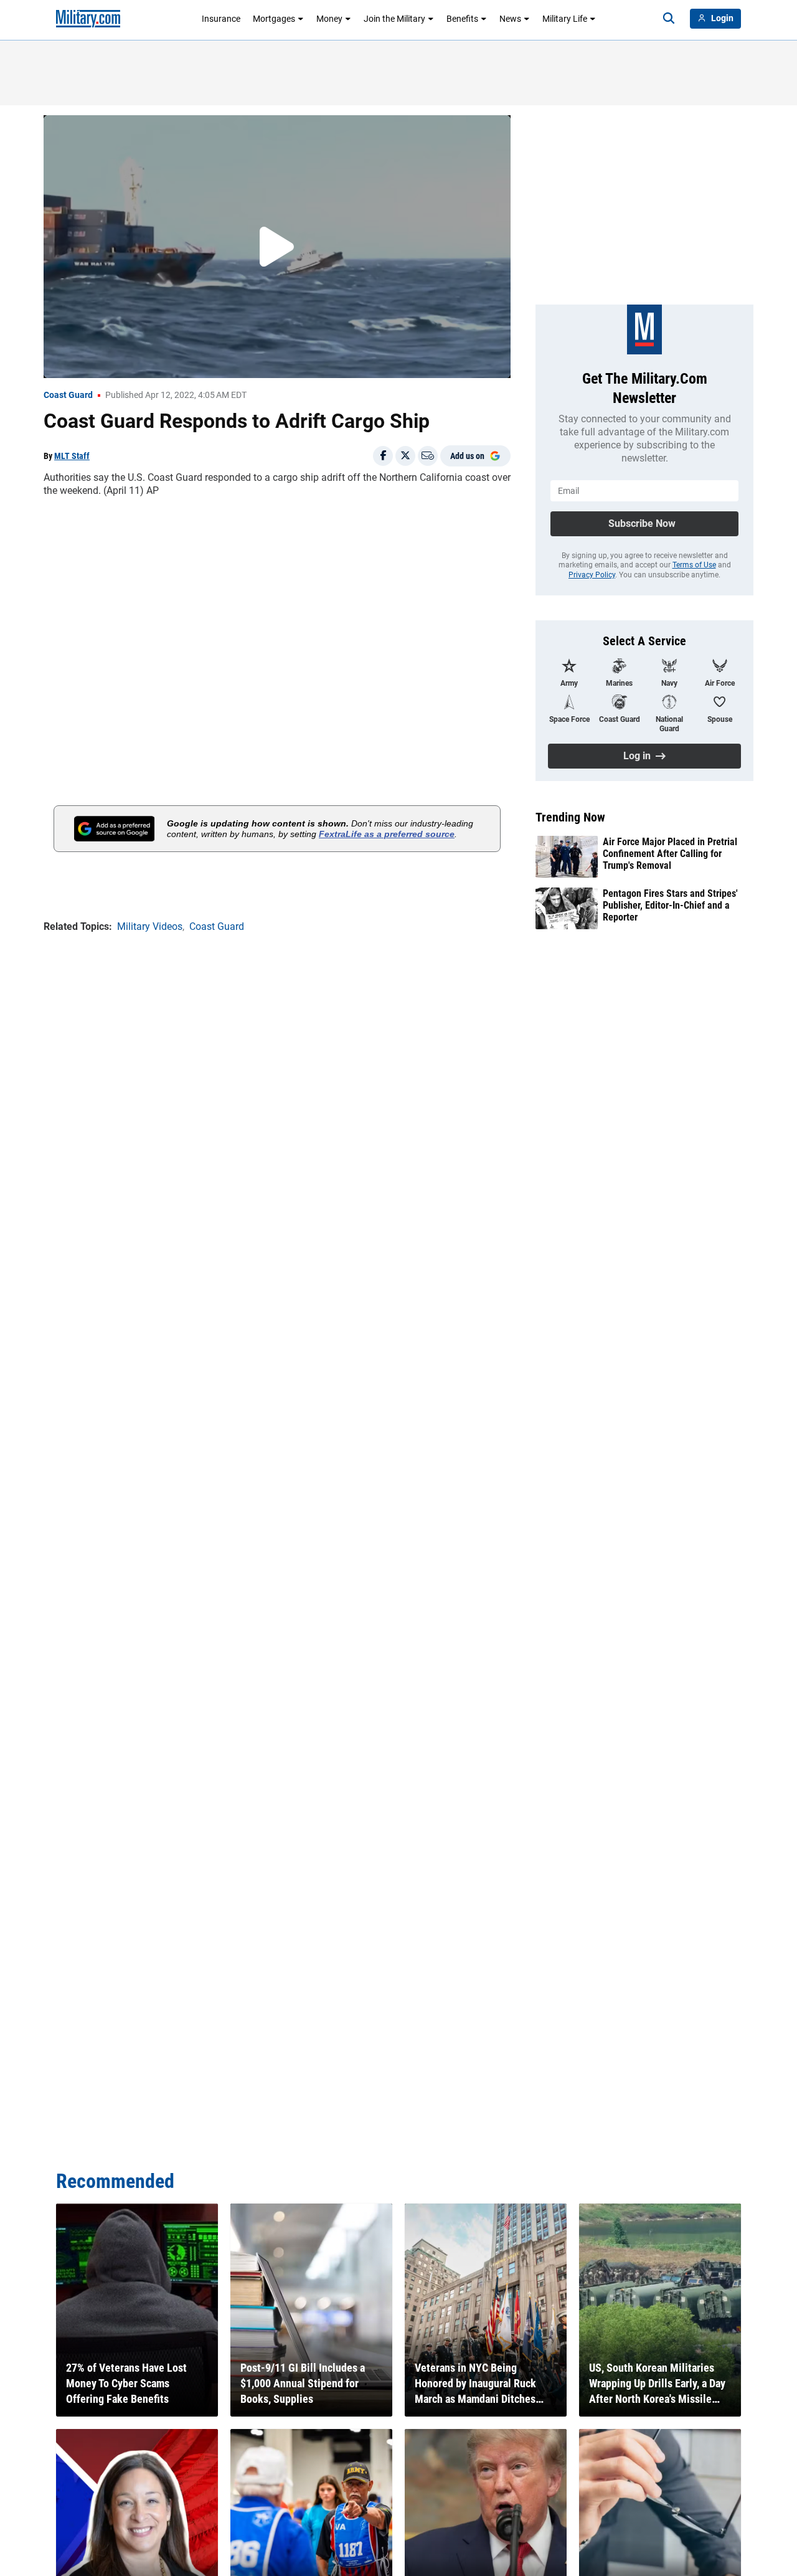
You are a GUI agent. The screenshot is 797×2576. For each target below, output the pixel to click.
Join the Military (394, 19)
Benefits (462, 19)
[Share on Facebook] (383, 456)
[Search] (669, 19)
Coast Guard (68, 395)
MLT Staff (72, 456)
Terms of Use (694, 565)
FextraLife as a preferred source (387, 834)
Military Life (565, 19)
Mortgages (274, 19)
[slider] (130, 361)
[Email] (428, 456)
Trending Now (570, 817)
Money (329, 19)
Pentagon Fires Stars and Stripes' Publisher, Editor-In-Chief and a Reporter (670, 905)
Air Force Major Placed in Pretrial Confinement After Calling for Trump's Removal (670, 854)
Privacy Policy (592, 575)
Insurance (221, 19)
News (510, 19)
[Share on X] (405, 456)
